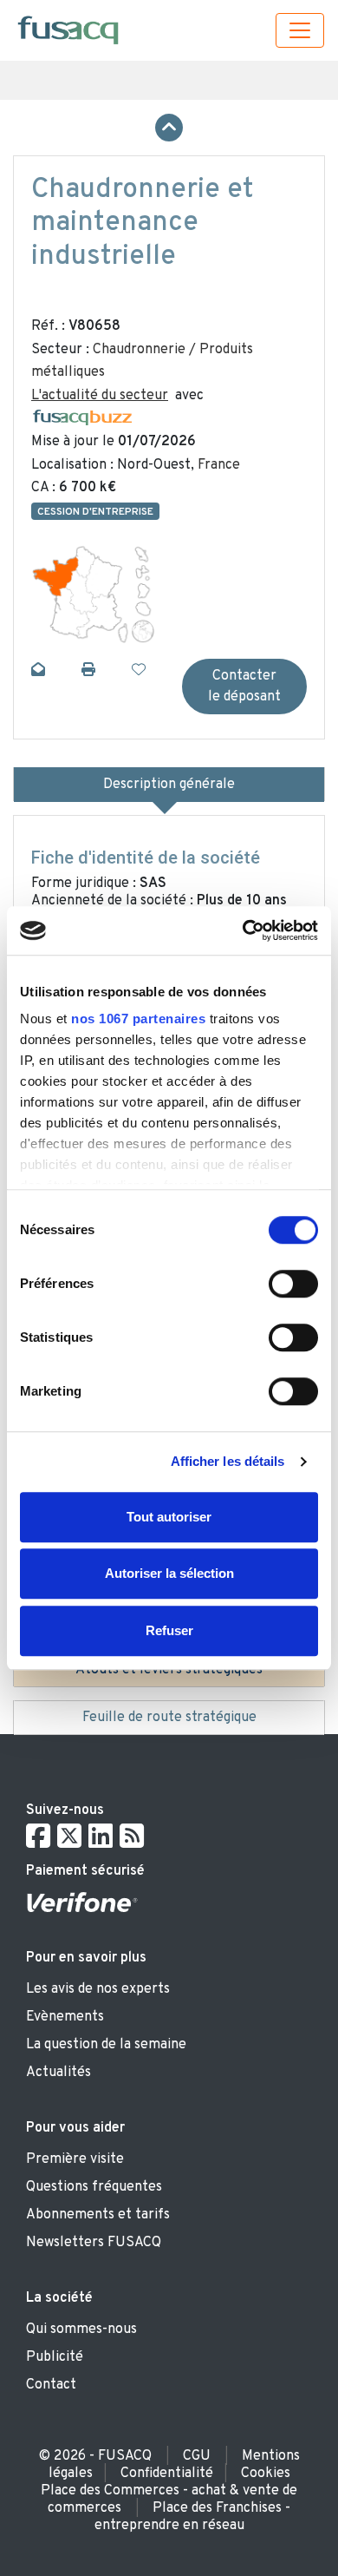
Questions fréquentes (94, 2187)
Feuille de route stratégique (169, 1718)
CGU (197, 2456)
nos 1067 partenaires (138, 1019)
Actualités (58, 2073)
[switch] (293, 1284)
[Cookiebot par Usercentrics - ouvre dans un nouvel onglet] (243, 930)
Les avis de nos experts (98, 1989)
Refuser (169, 1630)
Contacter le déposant (244, 687)
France (219, 465)
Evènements (65, 2017)
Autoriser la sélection (169, 1573)
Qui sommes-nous (81, 2330)
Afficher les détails (228, 1461)
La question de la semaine (106, 2045)
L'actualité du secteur (100, 396)
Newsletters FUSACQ (94, 2243)
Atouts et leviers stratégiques (169, 1670)
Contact (51, 2385)
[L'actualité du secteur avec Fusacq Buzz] (82, 418)
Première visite (75, 2159)
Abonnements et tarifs (98, 2215)
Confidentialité (167, 2474)
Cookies (266, 2474)
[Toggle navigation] (300, 30)
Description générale (169, 785)
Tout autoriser (169, 1517)
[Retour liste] (169, 128)
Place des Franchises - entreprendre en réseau (193, 2517)
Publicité (55, 2357)
